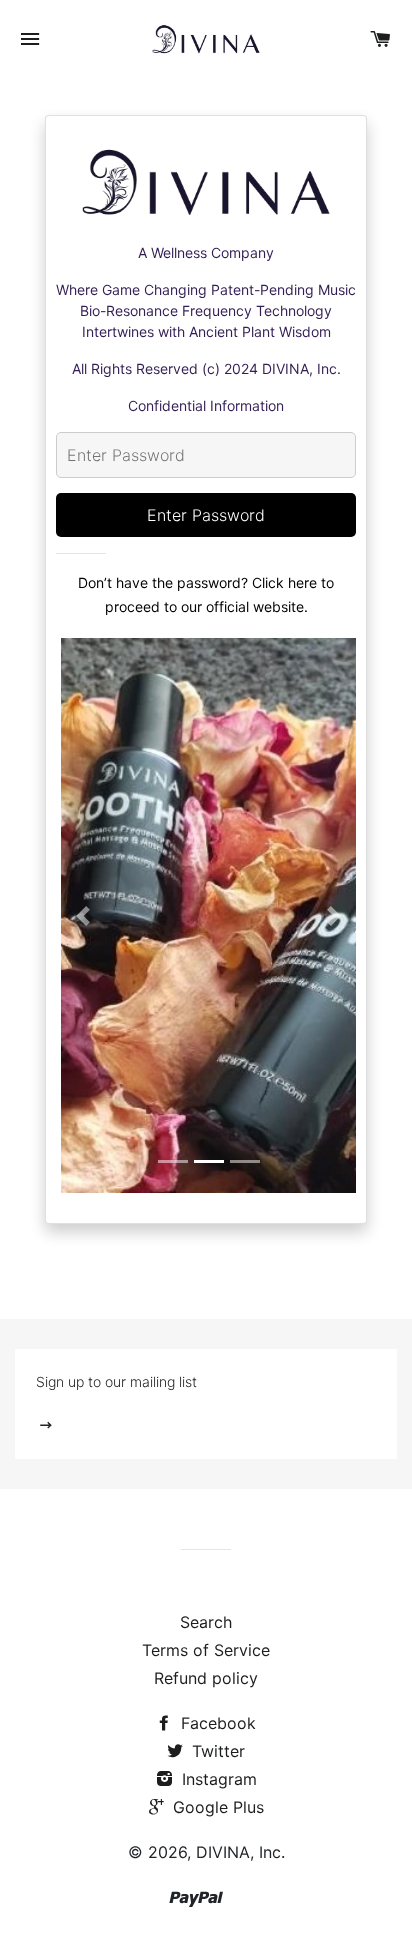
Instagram (217, 1779)
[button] (83, 915)
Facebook (216, 1723)
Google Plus (216, 1807)
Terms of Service (206, 1650)
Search (206, 1622)
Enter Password (206, 515)
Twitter (216, 1751)
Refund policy (206, 1678)
